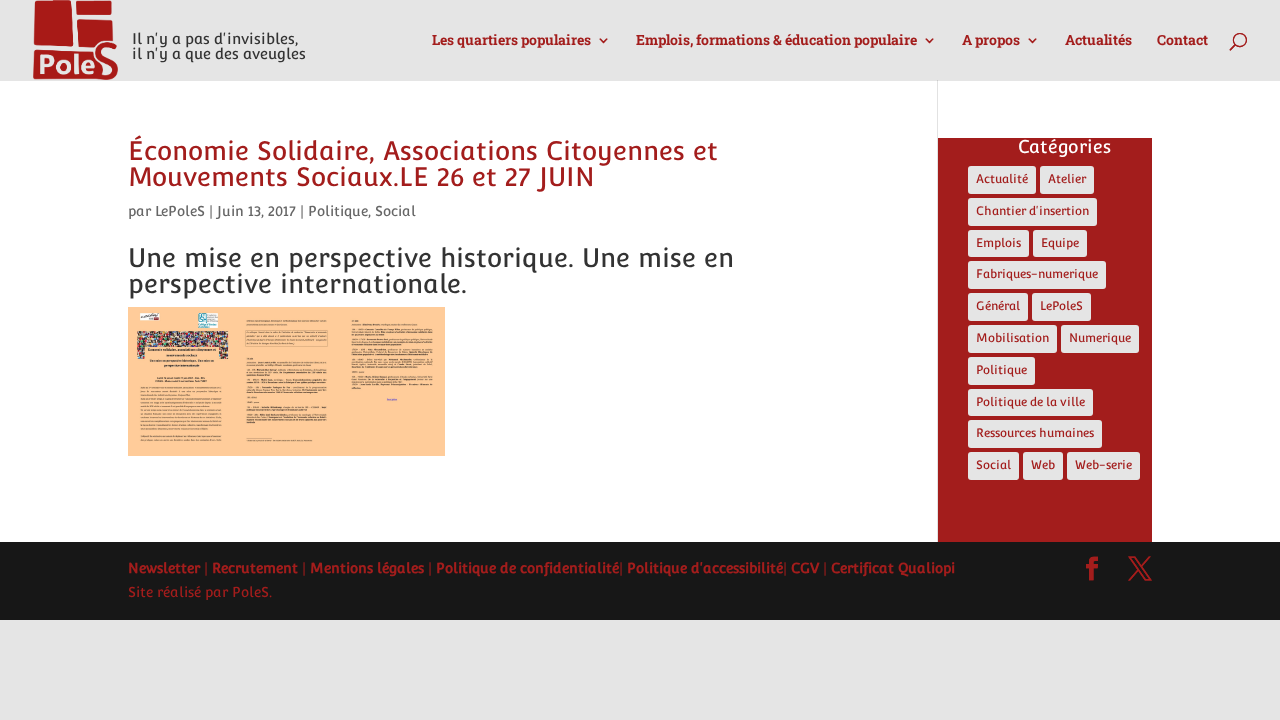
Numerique (1100, 338)
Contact (1182, 41)
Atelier (1067, 179)
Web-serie (1103, 465)
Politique (338, 211)
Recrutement (255, 568)
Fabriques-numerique (1037, 274)
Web (1043, 465)
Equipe (1060, 243)
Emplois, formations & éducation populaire (776, 41)
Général (998, 306)
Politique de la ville (1030, 402)
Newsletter (164, 568)
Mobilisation (1012, 338)
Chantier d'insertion (1032, 211)
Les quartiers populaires (511, 41)
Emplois (998, 243)
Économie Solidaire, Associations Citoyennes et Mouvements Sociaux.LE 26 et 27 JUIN (423, 163)
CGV (805, 568)
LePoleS (180, 211)
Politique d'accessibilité (705, 568)
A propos (991, 41)
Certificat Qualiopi (893, 568)
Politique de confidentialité (527, 568)
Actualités (1098, 41)
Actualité (1002, 179)
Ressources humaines (1035, 433)
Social (395, 211)
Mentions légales (367, 568)
